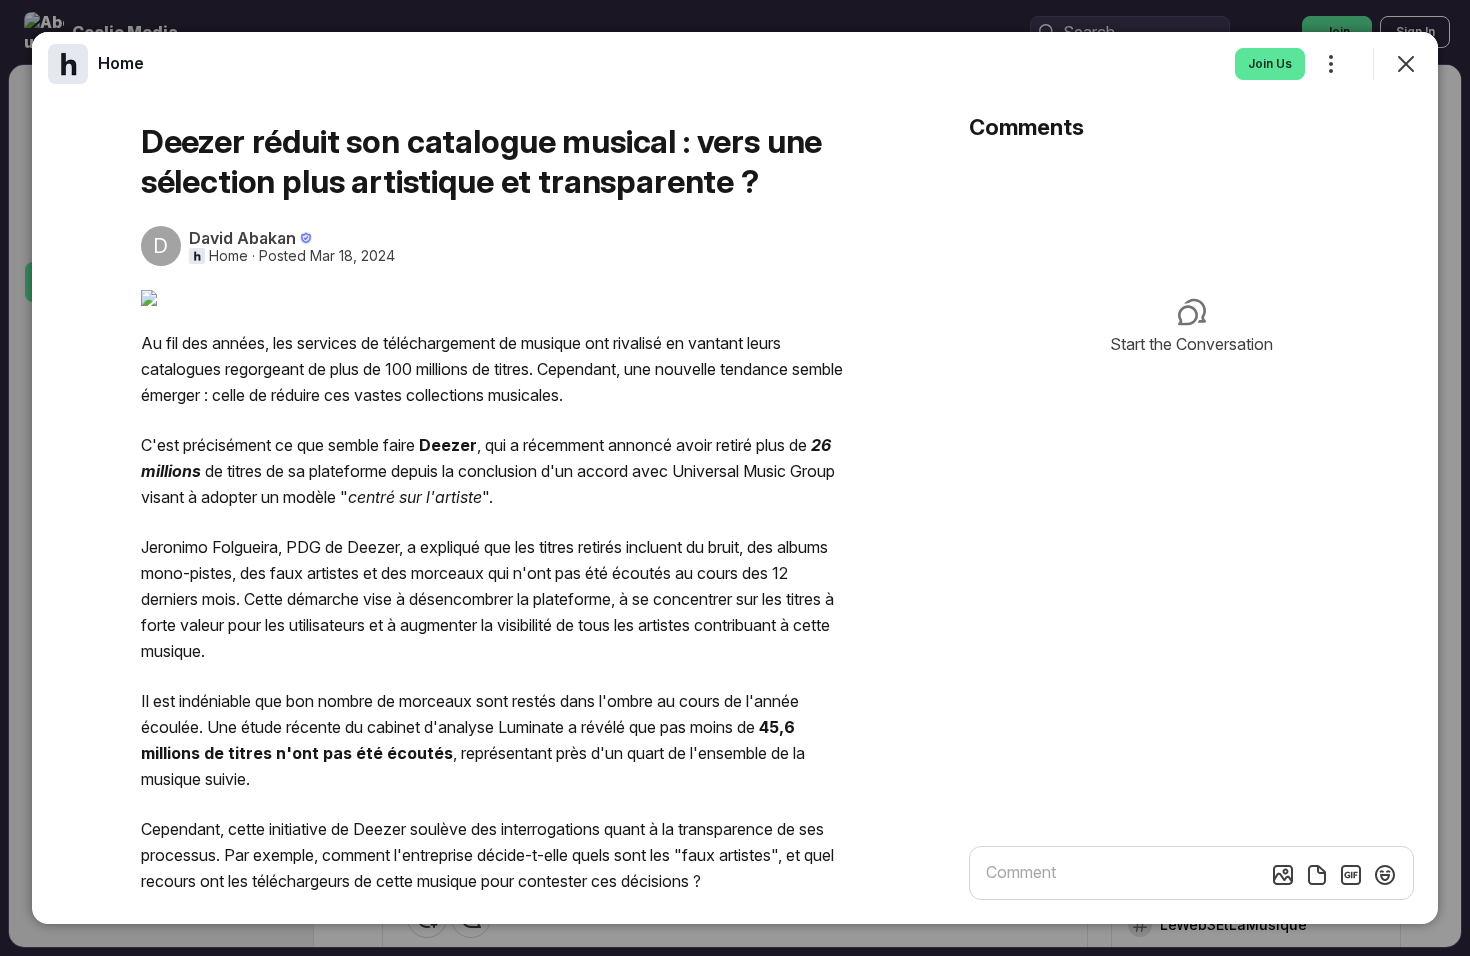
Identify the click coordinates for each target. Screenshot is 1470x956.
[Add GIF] (1351, 875)
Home (228, 256)
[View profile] (68, 64)
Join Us (1270, 63)
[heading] (121, 63)
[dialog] (735, 478)
